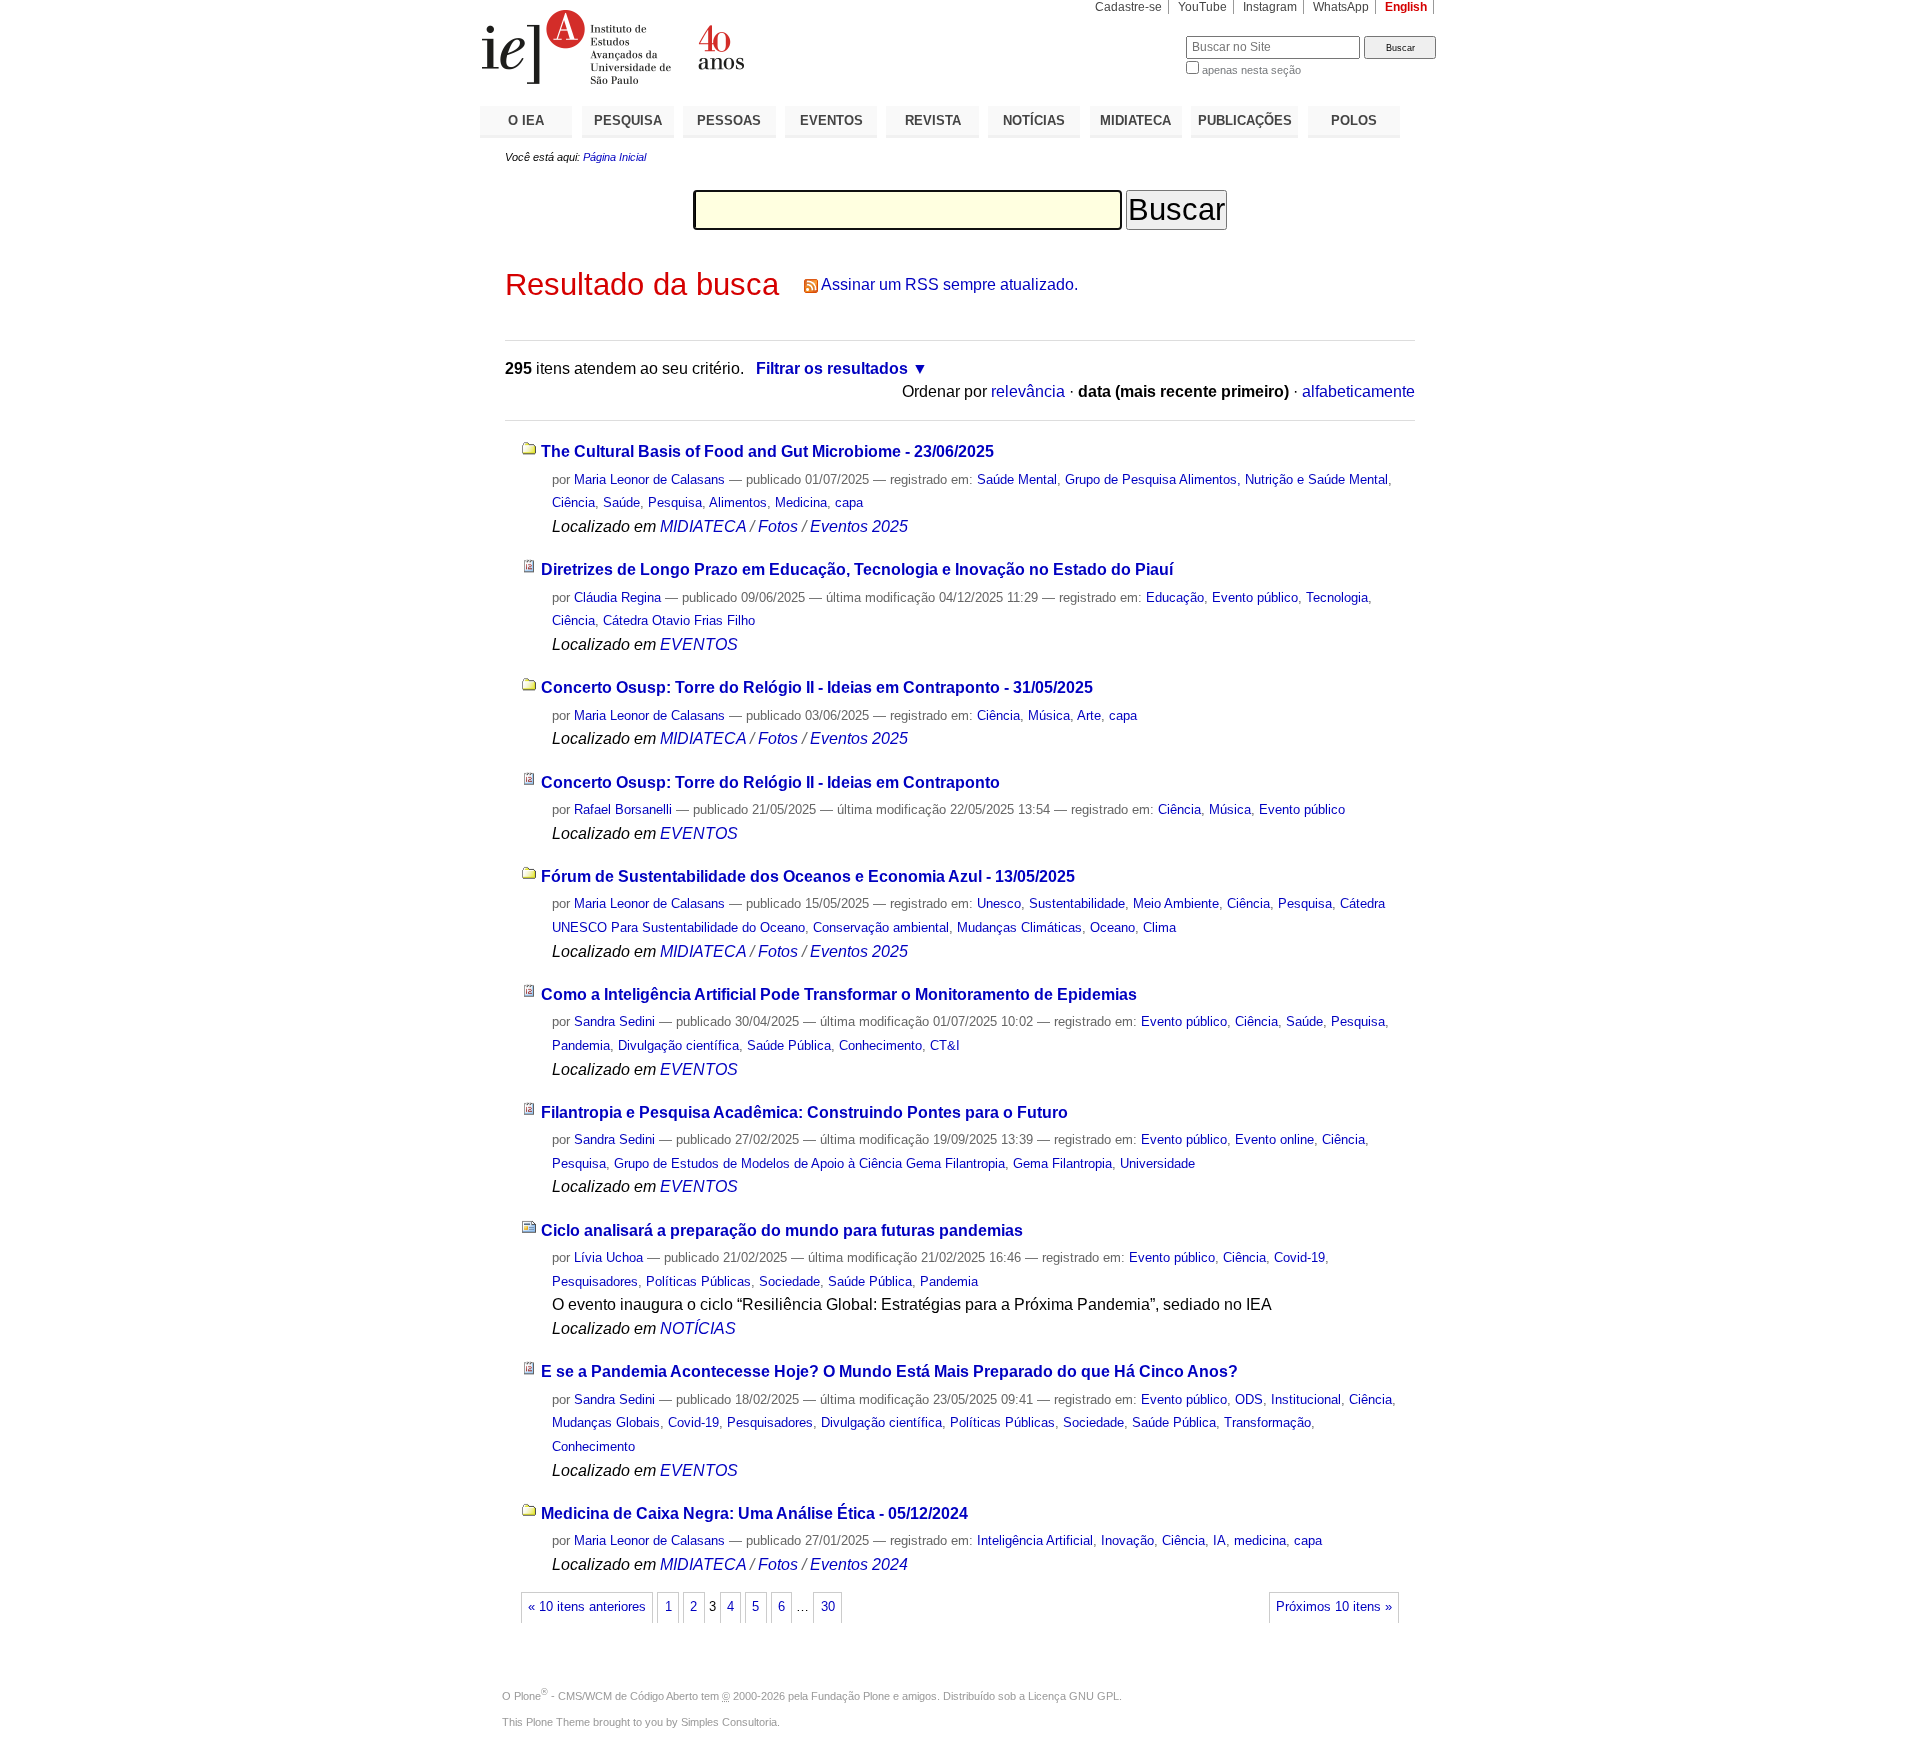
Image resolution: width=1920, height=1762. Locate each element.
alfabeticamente (1358, 391)
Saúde (621, 502)
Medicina (801, 502)
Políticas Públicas (698, 1281)
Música (1049, 715)
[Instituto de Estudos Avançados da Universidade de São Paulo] (720, 47)
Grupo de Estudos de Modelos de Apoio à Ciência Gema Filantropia (809, 1163)
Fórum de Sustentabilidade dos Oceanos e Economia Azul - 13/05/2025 (808, 876)
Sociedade (789, 1281)
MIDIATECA (1135, 120)
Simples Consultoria (729, 1722)
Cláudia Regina (617, 597)
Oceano (1112, 927)
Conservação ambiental (881, 927)
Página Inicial (614, 157)
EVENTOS (831, 120)
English (1406, 7)
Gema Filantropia (1062, 1163)
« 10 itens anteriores (587, 1607)
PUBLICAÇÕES (1245, 120)
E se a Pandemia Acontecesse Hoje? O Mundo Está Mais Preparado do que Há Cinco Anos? (889, 1371)
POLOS (1354, 120)
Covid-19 (1299, 1257)
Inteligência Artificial (1035, 1540)
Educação (1175, 597)
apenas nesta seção (1251, 70)
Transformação (1267, 1422)
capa (849, 502)
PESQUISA (628, 120)
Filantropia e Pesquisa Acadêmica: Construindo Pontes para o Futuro (804, 1112)
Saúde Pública (789, 1045)
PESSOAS (729, 120)
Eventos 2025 (859, 526)
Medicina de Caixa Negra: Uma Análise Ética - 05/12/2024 (754, 1513)
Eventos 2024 (859, 1564)
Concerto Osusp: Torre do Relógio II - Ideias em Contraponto (770, 782)
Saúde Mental (1017, 479)
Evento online (1274, 1139)
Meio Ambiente (1176, 903)
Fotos (778, 526)
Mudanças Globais (606, 1422)
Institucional (1306, 1399)
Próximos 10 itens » (1334, 1607)
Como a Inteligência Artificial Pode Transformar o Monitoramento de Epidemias (839, 994)
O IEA (526, 120)
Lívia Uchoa (610, 1257)
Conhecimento (880, 1045)
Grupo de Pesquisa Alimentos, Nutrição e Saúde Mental (1226, 479)
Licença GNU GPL (1073, 1696)
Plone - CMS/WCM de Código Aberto (606, 1696)
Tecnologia (1337, 597)
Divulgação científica (678, 1045)
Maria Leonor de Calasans (649, 479)
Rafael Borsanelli (623, 809)
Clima (1159, 927)
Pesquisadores (595, 1281)
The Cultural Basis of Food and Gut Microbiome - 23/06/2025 (767, 451)
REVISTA (933, 120)
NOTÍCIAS (1034, 120)
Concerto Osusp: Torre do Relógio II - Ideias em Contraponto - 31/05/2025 (817, 687)
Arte (1089, 715)
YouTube (1202, 7)
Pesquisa (675, 502)
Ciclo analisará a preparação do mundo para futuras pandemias (782, 1230)
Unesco (999, 903)
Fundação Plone (850, 1696)
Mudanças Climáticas (1019, 927)
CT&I (945, 1045)
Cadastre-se (1128, 7)
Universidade (1157, 1163)
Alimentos (738, 502)
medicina (1260, 1540)
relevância (1028, 391)
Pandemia (581, 1045)
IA (1219, 1540)
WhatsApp (1341, 7)
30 (828, 1607)
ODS (1249, 1399)
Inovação (1127, 1540)
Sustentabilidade (1077, 903)
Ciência (573, 502)
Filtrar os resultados (832, 368)
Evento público (1255, 597)
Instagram (1270, 7)
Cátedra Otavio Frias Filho (679, 620)
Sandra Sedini (614, 1021)
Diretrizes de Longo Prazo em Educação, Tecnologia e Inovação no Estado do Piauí (857, 569)
